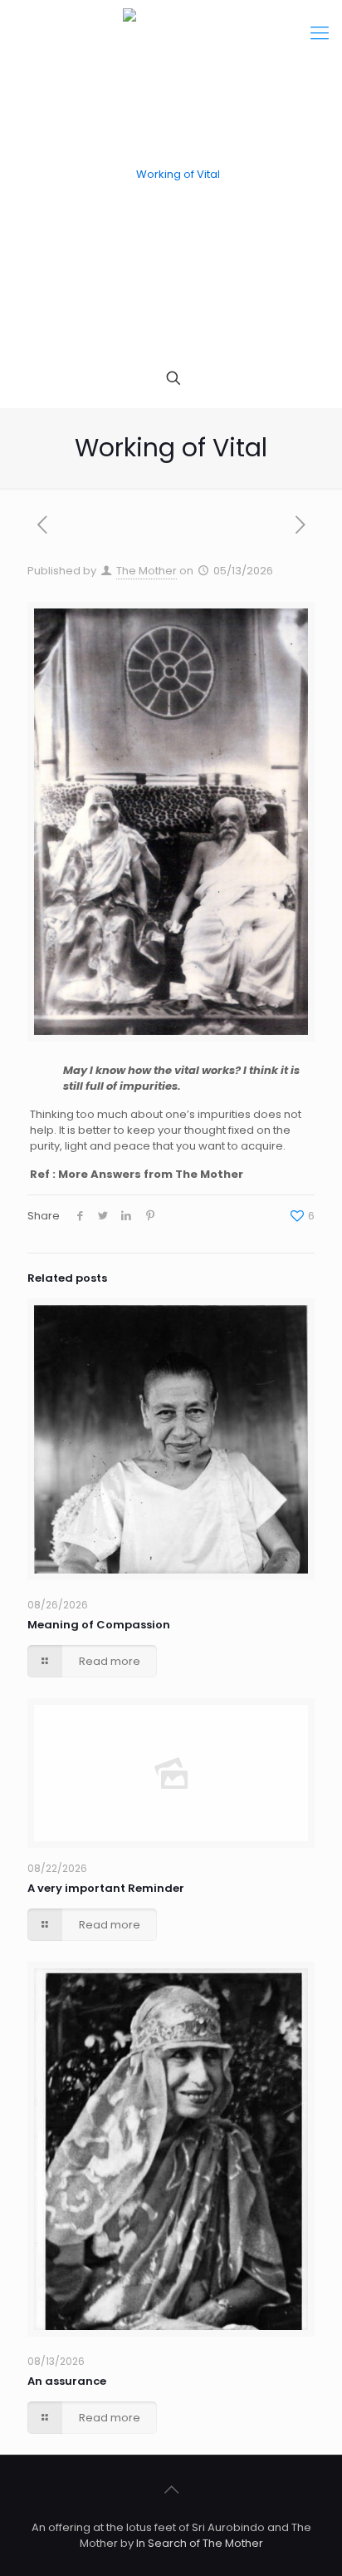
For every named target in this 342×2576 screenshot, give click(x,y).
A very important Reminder (106, 1888)
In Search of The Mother (200, 2543)
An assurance (67, 2381)
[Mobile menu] (320, 33)
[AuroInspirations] (171, 175)
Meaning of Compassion (99, 1625)
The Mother (147, 571)
